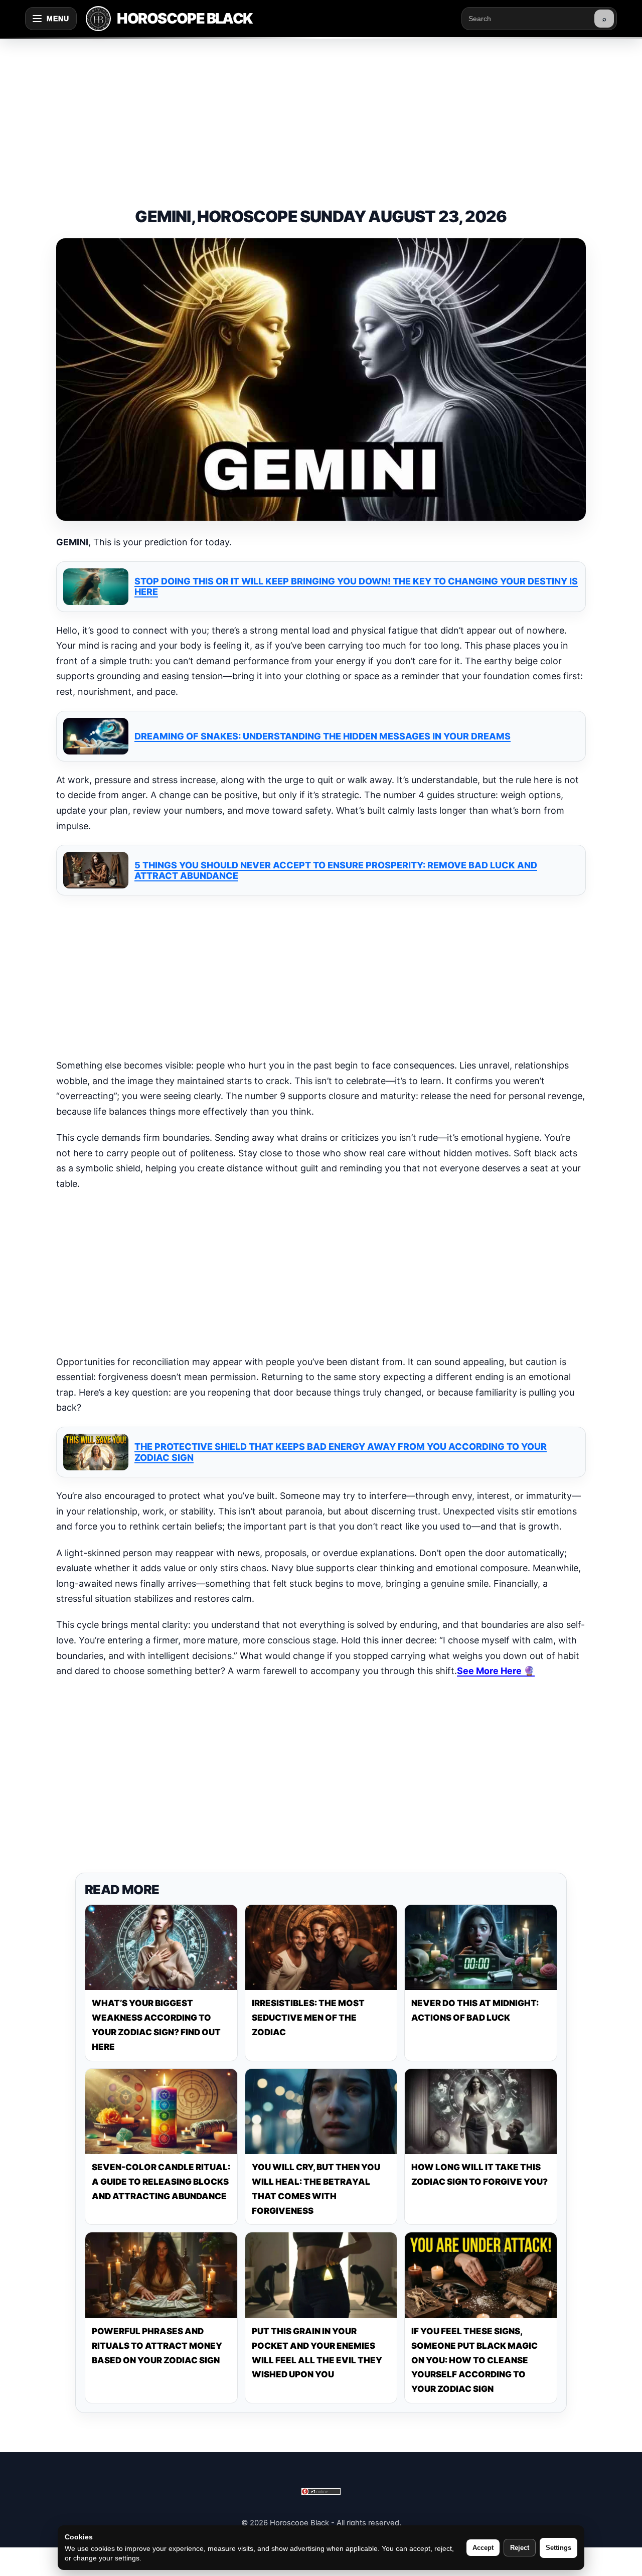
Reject (520, 2548)
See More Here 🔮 (496, 1671)
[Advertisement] (321, 112)
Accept (483, 2548)
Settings (558, 2548)
